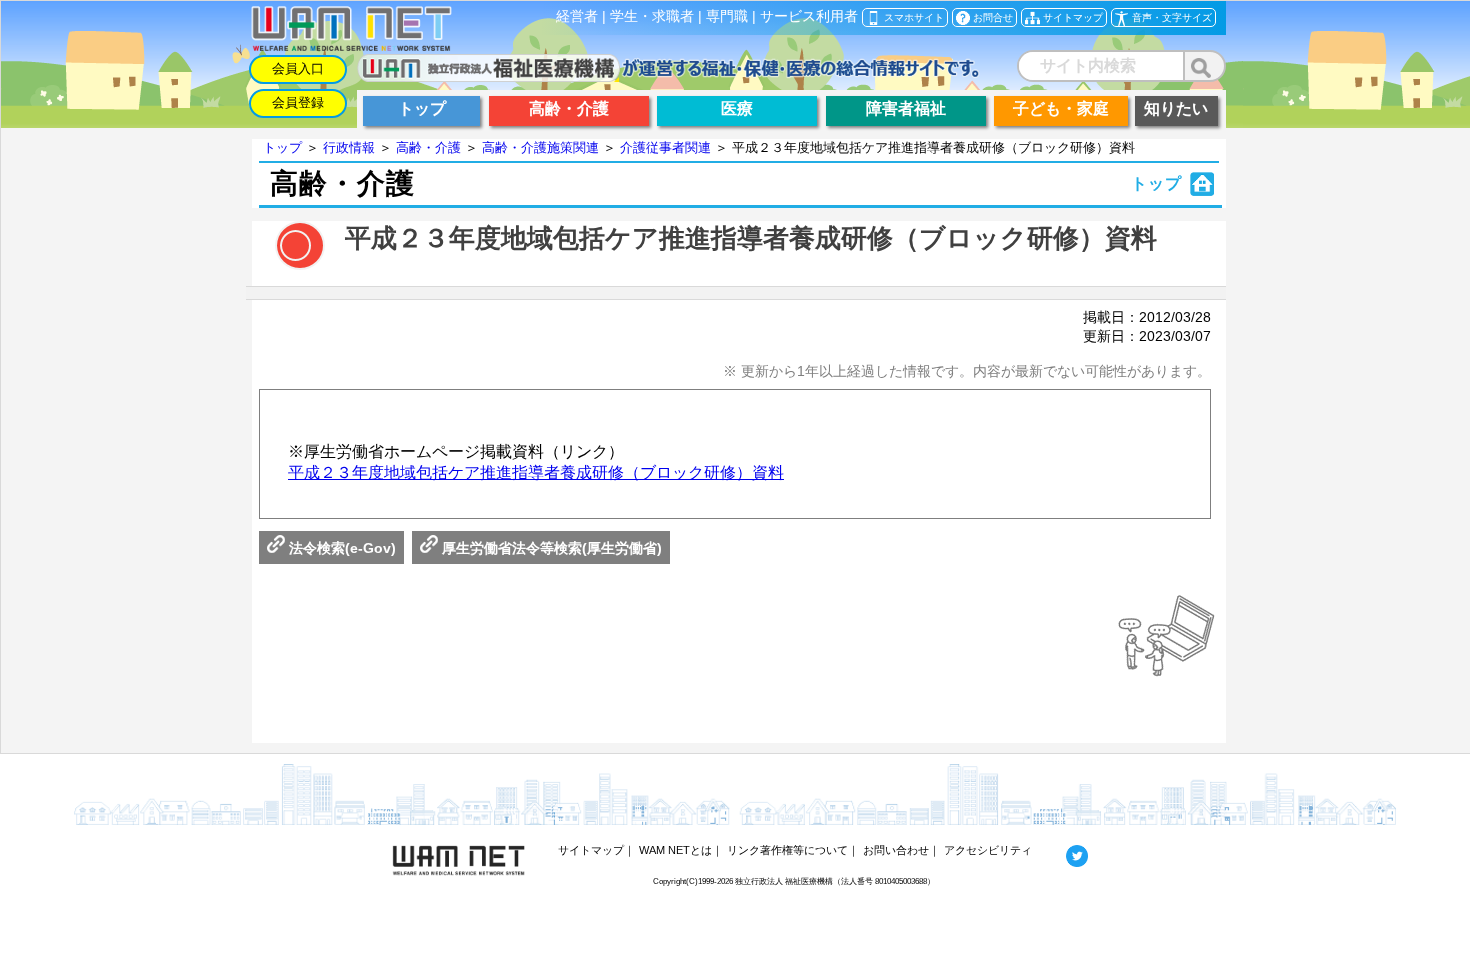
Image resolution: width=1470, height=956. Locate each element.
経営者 (577, 16)
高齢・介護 (428, 147)
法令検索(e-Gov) (340, 548)
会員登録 (298, 102)
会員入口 (298, 68)
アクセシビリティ (988, 850)
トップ (282, 147)
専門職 (727, 16)
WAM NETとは (675, 850)
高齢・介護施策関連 (540, 147)
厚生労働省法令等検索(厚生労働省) (550, 548)
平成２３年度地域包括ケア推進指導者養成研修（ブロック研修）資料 (536, 472)
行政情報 (349, 147)
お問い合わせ (896, 850)
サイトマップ (591, 850)
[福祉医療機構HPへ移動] (668, 76)
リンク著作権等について (787, 850)
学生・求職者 (652, 16)
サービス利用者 (809, 16)
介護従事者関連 (665, 147)
